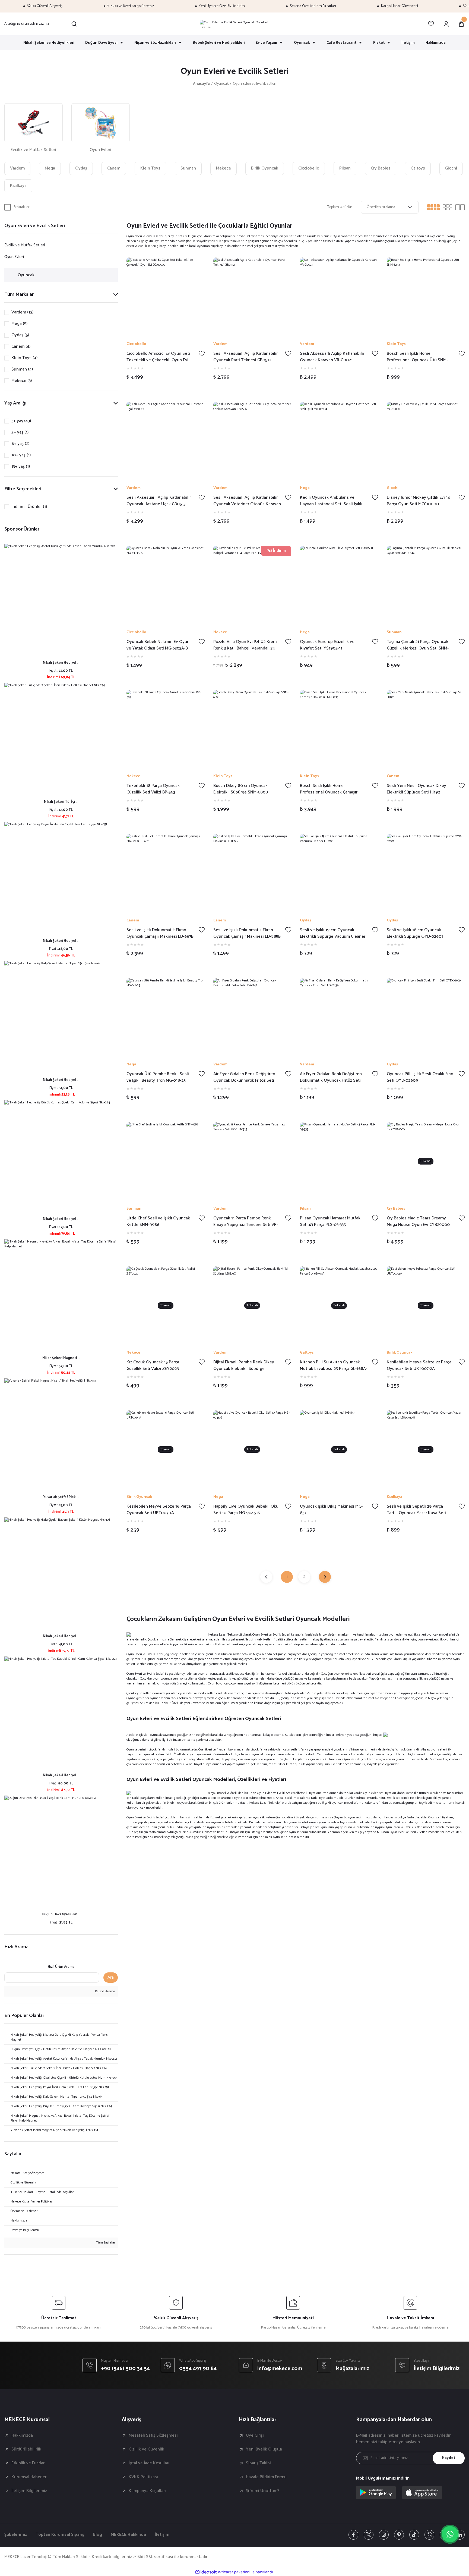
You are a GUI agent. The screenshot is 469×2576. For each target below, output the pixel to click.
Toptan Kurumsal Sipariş (60, 2535)
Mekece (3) (22, 381)
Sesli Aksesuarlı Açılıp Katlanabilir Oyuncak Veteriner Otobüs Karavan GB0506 (247, 501)
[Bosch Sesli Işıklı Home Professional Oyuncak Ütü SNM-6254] (426, 297)
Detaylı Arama (105, 1991)
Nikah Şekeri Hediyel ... (61, 663)
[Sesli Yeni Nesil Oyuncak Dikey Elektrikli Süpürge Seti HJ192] (426, 729)
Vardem (220, 344)
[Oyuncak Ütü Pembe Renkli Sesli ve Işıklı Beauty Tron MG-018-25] (166, 1017)
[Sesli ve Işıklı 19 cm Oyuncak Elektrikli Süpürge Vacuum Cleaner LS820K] (339, 873)
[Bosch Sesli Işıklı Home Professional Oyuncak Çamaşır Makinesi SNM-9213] (339, 729)
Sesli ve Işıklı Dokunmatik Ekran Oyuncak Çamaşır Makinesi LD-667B (160, 933)
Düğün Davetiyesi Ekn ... (61, 1914)
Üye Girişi (255, 2436)
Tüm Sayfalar (105, 2243)
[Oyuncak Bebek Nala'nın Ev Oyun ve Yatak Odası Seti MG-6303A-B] (166, 585)
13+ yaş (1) (21, 467)
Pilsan (305, 1209)
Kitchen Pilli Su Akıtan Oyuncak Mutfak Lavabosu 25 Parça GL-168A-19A (334, 1366)
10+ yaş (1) (21, 455)
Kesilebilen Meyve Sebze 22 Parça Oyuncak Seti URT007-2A (419, 1366)
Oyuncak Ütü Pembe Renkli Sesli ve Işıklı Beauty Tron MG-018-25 (158, 1077)
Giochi (393, 488)
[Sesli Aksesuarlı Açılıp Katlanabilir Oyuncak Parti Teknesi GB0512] (252, 297)
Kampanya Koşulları (147, 2491)
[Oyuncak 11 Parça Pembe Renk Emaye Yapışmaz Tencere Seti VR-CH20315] (252, 1161)
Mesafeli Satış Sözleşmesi (153, 2436)
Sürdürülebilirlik (26, 2449)
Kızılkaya (394, 1497)
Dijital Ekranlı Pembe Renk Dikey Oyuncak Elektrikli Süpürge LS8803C (244, 1366)
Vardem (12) (22, 312)
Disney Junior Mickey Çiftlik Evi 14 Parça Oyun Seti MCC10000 (418, 501)
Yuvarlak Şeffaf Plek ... (61, 1497)
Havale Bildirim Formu (266, 2477)
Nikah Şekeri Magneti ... (61, 1358)
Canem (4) (21, 347)
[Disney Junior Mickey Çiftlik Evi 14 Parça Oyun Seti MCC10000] (426, 441)
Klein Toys (396, 344)
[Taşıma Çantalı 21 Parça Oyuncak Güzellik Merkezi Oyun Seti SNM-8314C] (426, 585)
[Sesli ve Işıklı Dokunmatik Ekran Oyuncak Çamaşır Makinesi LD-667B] (166, 873)
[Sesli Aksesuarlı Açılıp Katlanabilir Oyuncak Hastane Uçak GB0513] (166, 441)
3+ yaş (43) (21, 421)
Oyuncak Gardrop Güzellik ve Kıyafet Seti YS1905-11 (327, 645)
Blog (97, 2535)
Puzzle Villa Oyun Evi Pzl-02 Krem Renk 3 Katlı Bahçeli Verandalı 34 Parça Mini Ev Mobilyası (245, 645)
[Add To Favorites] (202, 353)
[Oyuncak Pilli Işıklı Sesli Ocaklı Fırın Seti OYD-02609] (426, 1017)
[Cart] (461, 24)
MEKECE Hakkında (128, 2535)
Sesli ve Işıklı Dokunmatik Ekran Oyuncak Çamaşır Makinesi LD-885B (247, 933)
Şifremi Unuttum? (263, 2491)
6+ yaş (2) (20, 444)
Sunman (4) (22, 369)
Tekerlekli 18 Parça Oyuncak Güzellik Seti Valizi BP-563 (153, 789)
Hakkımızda (22, 2436)
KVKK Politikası (143, 2477)
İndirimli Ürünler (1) (29, 507)
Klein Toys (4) (24, 358)
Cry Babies (396, 1209)
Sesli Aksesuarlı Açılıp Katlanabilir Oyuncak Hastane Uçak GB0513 (159, 501)
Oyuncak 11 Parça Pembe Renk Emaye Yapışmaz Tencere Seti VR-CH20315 (246, 1222)
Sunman (394, 632)
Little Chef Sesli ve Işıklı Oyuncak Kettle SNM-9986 (158, 1222)
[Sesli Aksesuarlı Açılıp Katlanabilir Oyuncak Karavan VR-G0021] (339, 297)
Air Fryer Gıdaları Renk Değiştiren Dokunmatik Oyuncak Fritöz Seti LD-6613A (331, 1077)
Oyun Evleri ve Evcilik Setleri (255, 84)
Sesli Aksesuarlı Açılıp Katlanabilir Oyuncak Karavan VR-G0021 (332, 357)
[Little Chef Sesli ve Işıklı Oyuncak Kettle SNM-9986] (166, 1161)
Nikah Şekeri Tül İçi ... (61, 802)
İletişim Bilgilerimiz (29, 2491)
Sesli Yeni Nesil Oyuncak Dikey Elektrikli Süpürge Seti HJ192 (416, 789)
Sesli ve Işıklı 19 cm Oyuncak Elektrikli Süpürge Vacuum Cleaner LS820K (333, 933)
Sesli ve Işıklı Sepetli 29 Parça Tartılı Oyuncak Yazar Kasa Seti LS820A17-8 (416, 1510)
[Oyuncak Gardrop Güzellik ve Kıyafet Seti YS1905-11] (339, 585)
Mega (305, 488)
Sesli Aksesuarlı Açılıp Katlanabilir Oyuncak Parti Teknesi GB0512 (245, 357)
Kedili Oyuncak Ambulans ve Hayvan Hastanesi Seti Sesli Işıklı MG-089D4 (331, 501)
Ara (111, 1977)
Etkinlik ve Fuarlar (28, 2463)
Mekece (220, 632)
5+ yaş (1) (20, 432)
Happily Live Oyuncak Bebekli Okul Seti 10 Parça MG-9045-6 (246, 1510)
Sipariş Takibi (258, 2463)
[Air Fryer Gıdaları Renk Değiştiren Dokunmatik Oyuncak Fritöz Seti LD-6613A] (339, 1017)
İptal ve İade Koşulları (149, 2463)
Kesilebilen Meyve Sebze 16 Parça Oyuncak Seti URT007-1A (159, 1510)
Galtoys (307, 1353)
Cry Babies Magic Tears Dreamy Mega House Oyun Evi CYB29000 (418, 1222)
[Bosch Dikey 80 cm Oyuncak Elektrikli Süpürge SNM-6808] (252, 729)
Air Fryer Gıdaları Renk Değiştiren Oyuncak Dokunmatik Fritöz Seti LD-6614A (244, 1077)
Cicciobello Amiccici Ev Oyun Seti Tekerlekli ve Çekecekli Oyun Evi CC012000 (158, 357)
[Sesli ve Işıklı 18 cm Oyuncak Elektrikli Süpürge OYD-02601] (426, 873)
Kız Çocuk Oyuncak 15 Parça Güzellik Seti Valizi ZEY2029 (153, 1366)
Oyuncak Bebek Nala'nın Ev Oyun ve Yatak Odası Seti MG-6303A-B (158, 645)
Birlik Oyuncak (400, 1353)
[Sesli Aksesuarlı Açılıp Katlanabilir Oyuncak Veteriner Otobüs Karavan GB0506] (252, 441)
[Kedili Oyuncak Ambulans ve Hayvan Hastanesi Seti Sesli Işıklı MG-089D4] (339, 441)
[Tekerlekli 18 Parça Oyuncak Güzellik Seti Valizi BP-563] (166, 729)
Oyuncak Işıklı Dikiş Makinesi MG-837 (331, 1510)
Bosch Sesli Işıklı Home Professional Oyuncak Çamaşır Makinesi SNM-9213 (329, 789)
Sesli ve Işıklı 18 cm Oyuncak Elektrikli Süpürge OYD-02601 (415, 933)
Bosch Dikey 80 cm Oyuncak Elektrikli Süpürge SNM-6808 (241, 789)
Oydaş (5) (20, 335)
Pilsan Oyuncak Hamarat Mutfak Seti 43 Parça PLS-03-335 (330, 1222)
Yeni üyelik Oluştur (264, 2449)
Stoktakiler (22, 207)
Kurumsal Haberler (29, 2477)
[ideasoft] (206, 2572)
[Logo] (234, 24)
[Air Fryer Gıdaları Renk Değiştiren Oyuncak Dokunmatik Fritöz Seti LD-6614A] (252, 1017)
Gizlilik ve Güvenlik (146, 2449)
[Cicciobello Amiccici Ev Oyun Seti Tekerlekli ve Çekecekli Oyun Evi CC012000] (166, 297)
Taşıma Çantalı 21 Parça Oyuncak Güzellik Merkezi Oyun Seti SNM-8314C (418, 645)
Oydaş (305, 921)
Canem (393, 776)
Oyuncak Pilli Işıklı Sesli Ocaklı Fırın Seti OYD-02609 (420, 1077)
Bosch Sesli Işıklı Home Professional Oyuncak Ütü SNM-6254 (417, 357)
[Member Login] (446, 24)
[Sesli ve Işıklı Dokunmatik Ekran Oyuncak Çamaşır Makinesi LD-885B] (252, 873)
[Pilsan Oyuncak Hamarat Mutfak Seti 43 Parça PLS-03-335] (339, 1161)
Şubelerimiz (16, 2535)
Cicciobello (136, 344)
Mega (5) (19, 324)
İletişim (162, 2535)
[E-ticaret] (234, 2572)
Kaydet (449, 2458)
